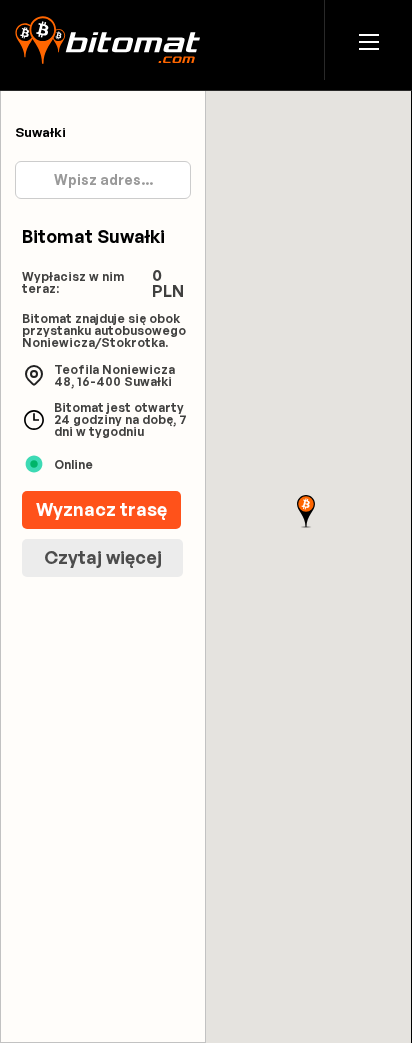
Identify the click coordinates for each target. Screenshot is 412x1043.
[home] (107, 40)
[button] (369, 40)
